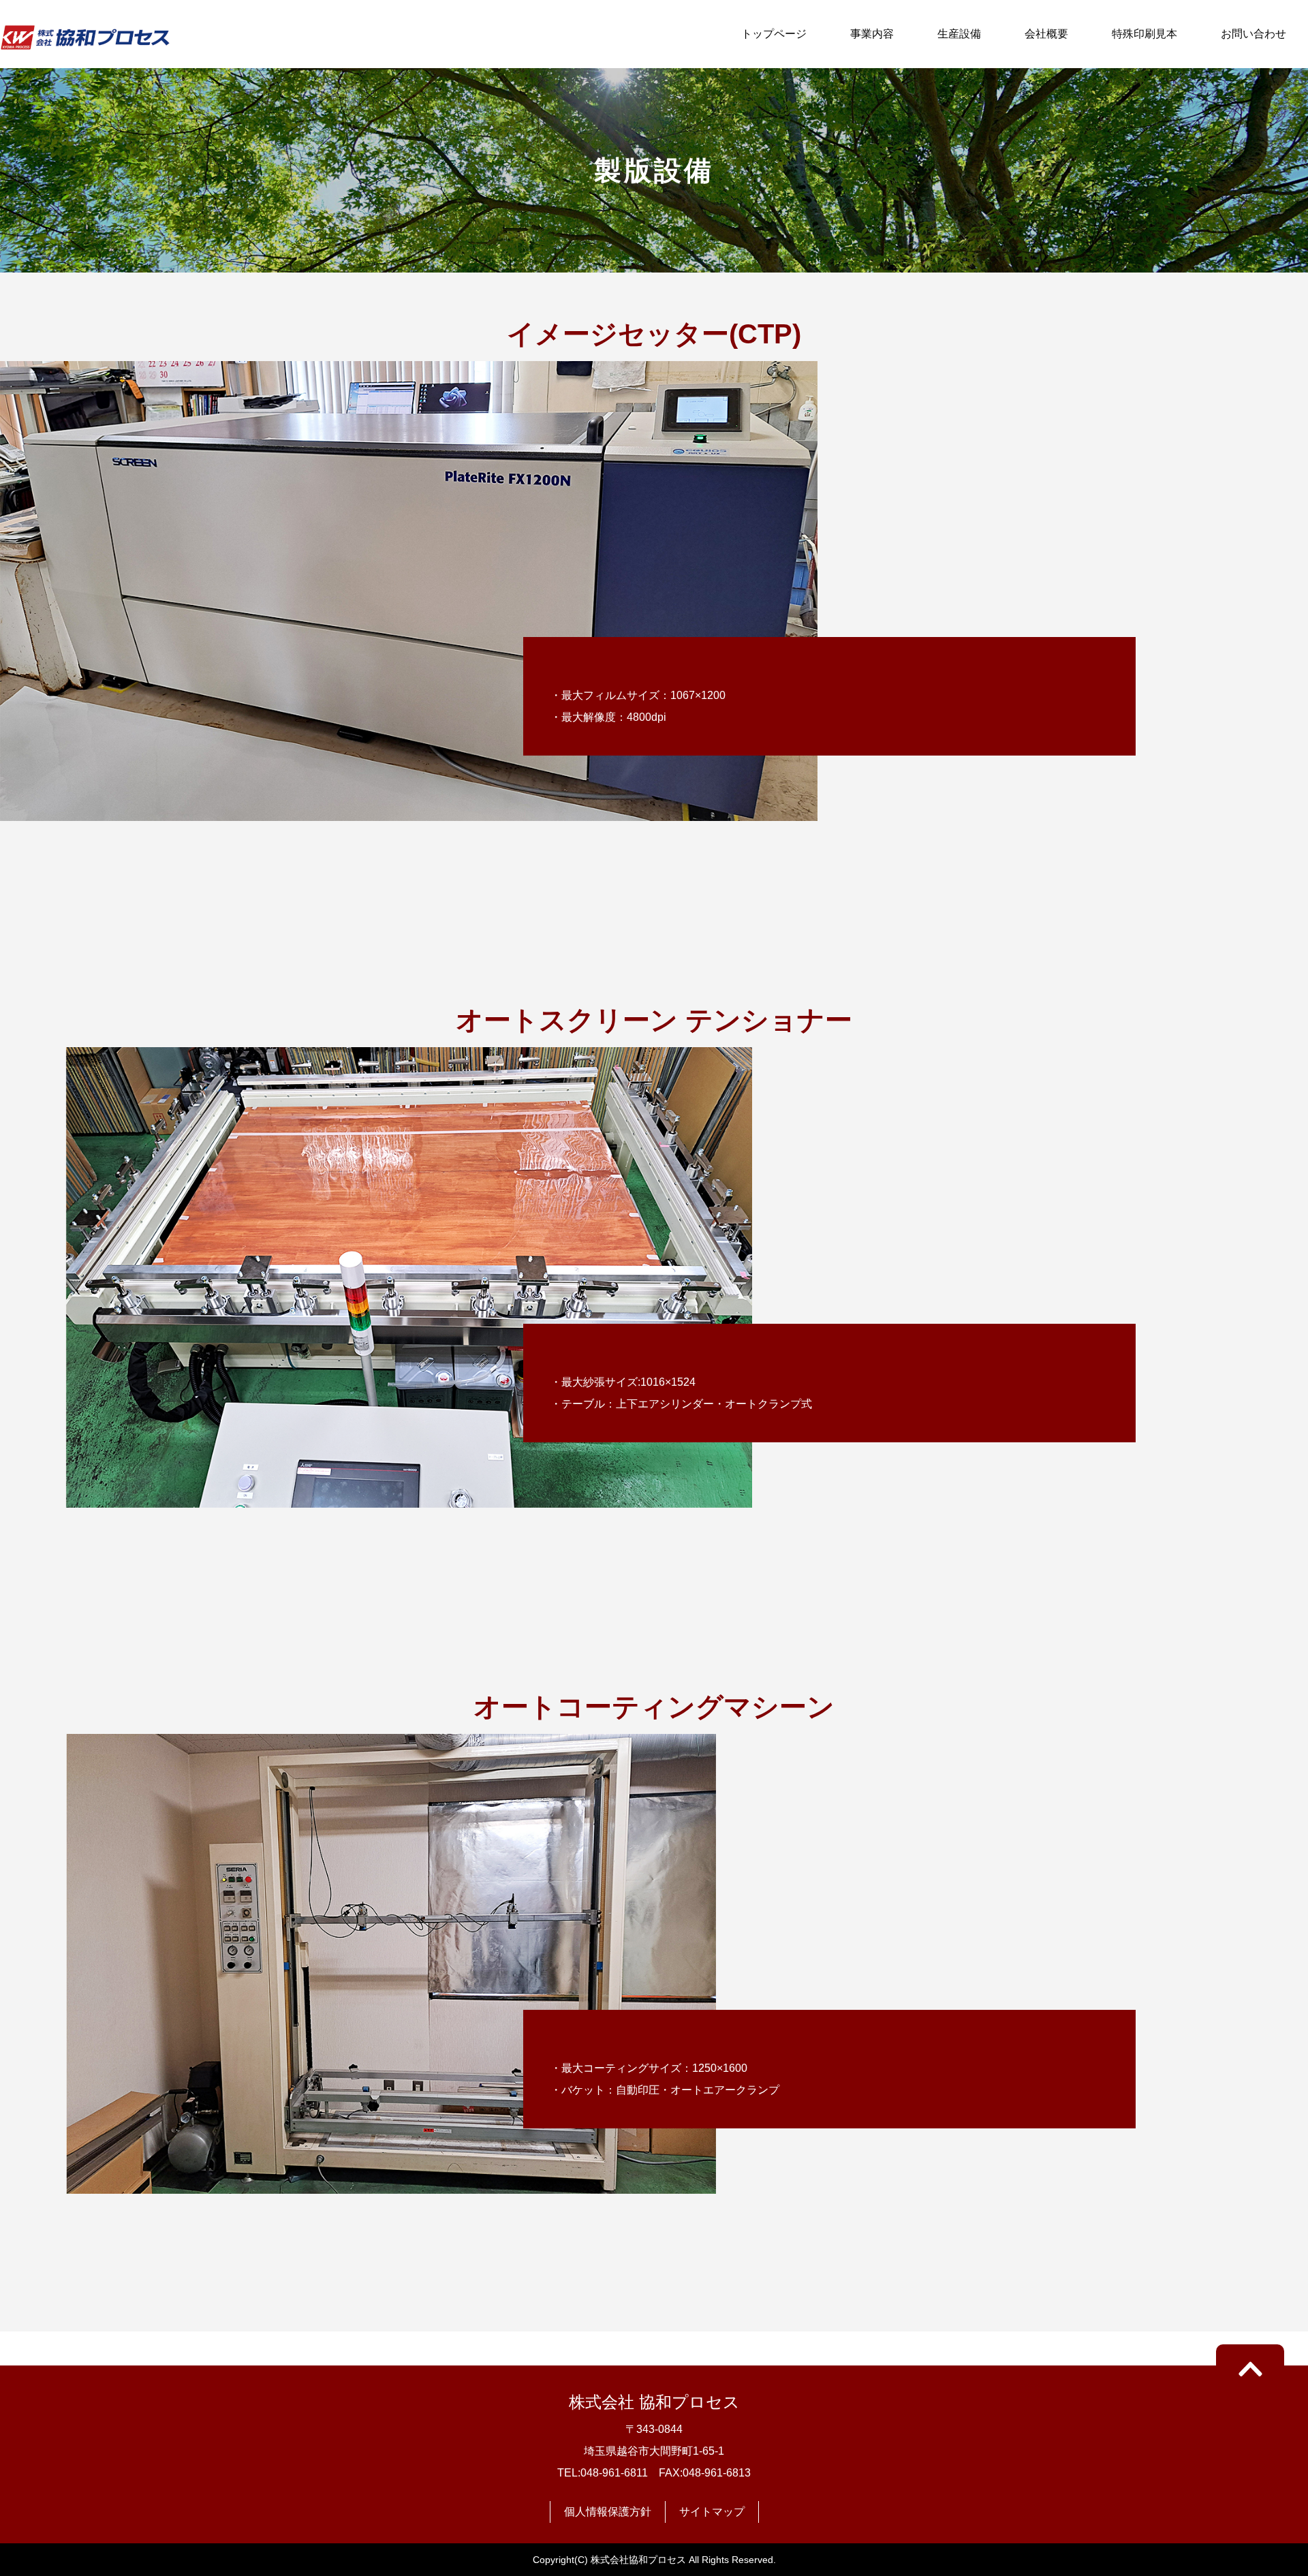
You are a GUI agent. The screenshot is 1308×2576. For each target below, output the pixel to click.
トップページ (774, 34)
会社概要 (1046, 34)
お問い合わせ (1253, 34)
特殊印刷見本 (1144, 34)
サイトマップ (712, 2512)
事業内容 (872, 34)
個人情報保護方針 (608, 2512)
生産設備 (959, 34)
